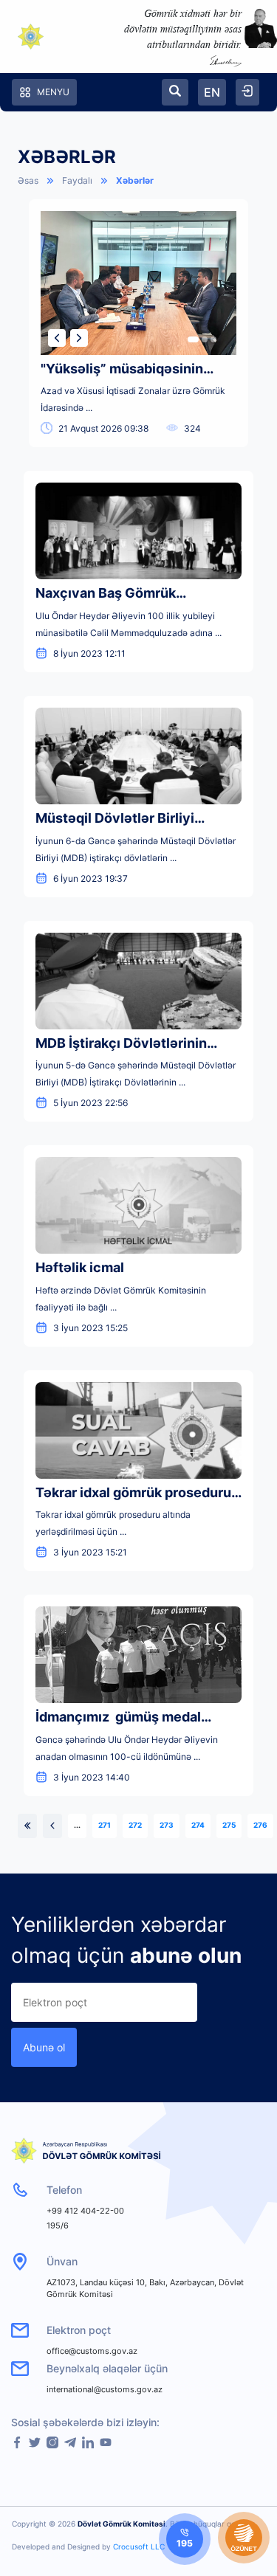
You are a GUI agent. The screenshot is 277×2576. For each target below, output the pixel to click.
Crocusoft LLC (139, 2546)
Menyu (53, 92)
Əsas (28, 180)
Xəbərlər (135, 180)
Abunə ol (44, 2047)
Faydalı (77, 180)
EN (212, 92)
